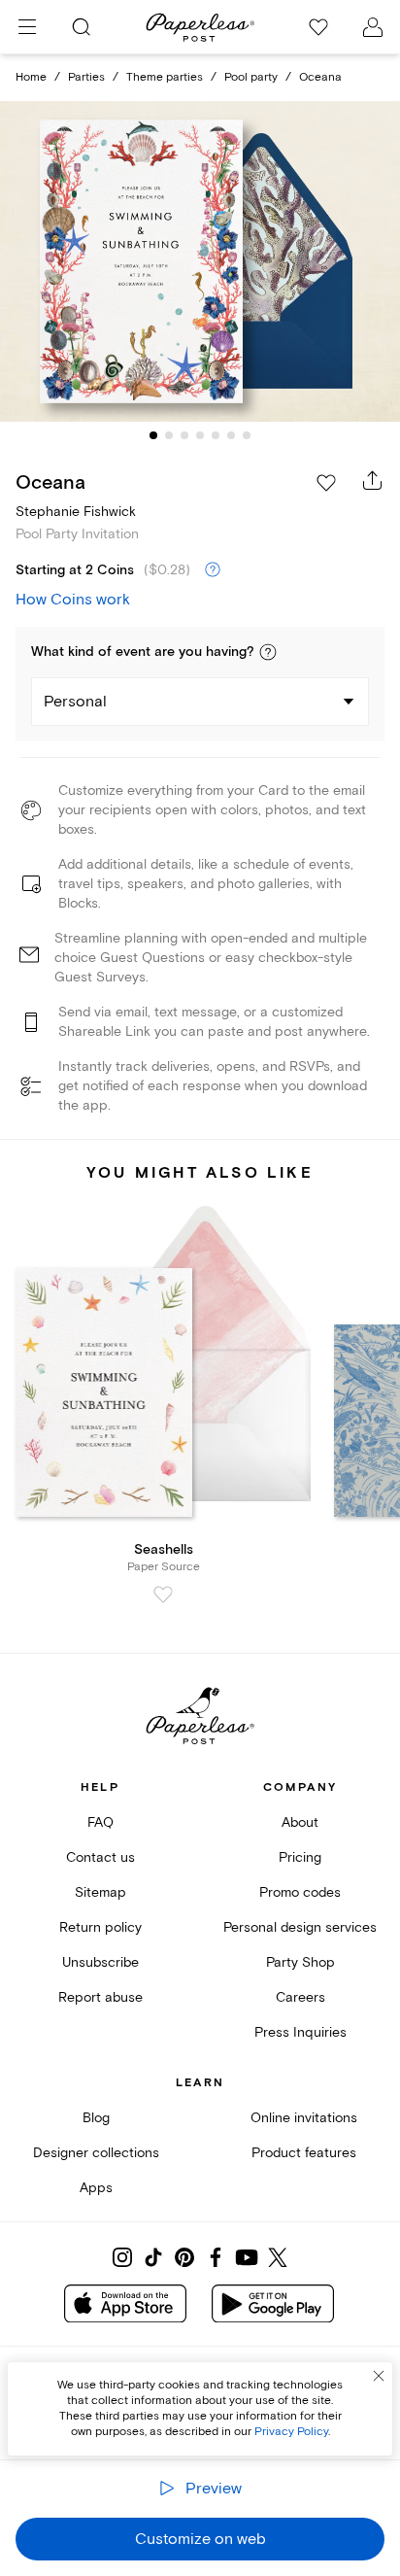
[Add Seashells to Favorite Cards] (163, 1595)
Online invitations (304, 2118)
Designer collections (96, 2153)
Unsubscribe (100, 1962)
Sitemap (100, 1892)
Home (31, 77)
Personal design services (300, 1927)
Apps (96, 2188)
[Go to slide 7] (247, 435)
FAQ (100, 1822)
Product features (304, 2153)
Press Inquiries (300, 2032)
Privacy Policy (291, 2432)
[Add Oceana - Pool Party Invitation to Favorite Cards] (326, 483)
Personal (75, 702)
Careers (300, 1997)
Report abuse (100, 1997)
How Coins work (73, 600)
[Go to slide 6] (231, 435)
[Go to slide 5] (216, 435)
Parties (86, 77)
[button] (268, 652)
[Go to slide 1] (153, 435)
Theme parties (165, 77)
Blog (96, 2118)
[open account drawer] (373, 27)
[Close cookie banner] (379, 2376)
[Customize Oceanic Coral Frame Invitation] (200, 262)
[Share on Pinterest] (184, 2257)
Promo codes (300, 1892)
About (300, 1822)
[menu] (27, 27)
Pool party (251, 77)
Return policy (100, 1927)
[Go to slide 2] (169, 435)
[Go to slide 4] (200, 435)
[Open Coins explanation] (213, 570)
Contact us (100, 1857)
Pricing (300, 1857)
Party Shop (300, 1962)
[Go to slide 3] (184, 435)
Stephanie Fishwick (76, 512)
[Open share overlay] (373, 480)
